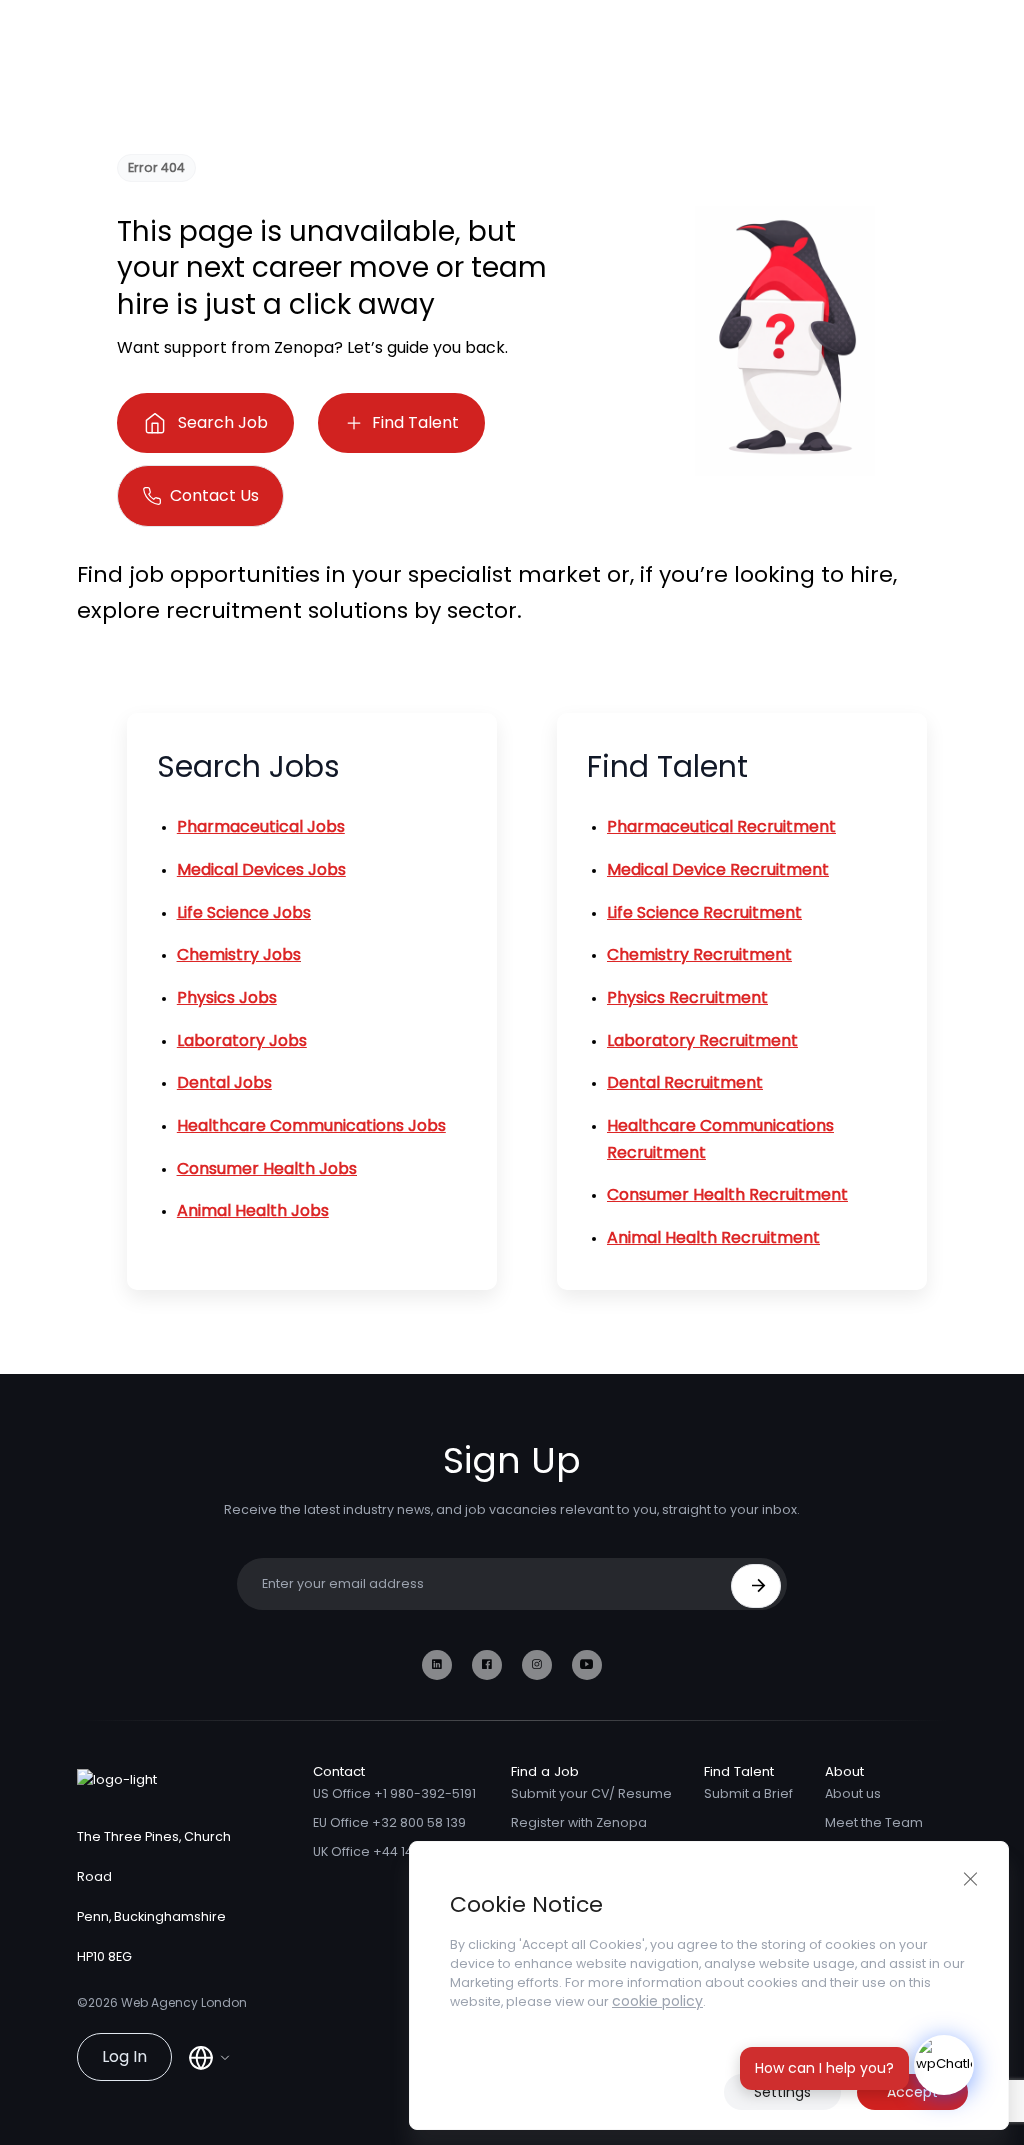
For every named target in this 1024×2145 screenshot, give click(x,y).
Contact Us (214, 495)
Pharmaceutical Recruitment (721, 826)
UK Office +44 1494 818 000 (396, 1851)
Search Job (223, 422)
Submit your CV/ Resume (591, 1793)
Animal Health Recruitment (713, 1237)
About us (853, 1793)
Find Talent (415, 422)
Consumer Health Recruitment (727, 1194)
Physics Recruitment (687, 997)
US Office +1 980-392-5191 (394, 1793)
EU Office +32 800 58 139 (389, 1822)
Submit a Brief (748, 1793)
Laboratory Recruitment (702, 1040)
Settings (782, 2092)
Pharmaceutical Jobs (261, 826)
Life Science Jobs (244, 912)
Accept (912, 2092)
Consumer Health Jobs (267, 1168)
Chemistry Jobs (239, 954)
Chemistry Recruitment (699, 954)
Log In (124, 2056)
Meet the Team (874, 1822)
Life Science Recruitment (704, 912)
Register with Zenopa (579, 1822)
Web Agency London (184, 2002)
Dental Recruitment (685, 1082)
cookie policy (657, 2001)
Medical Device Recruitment (718, 869)
